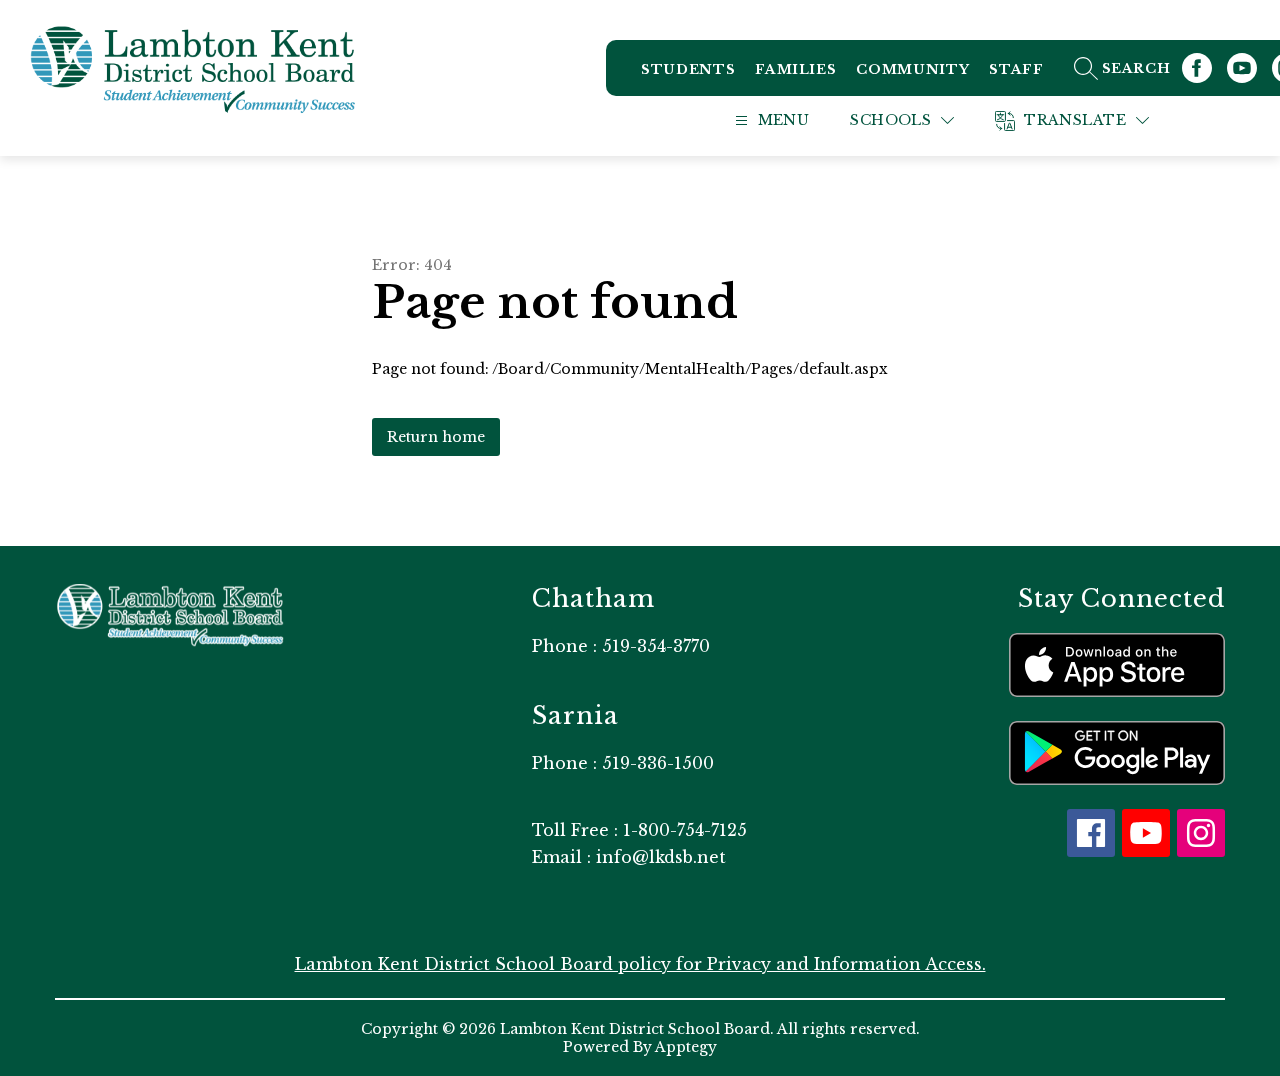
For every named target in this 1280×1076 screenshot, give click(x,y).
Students (688, 69)
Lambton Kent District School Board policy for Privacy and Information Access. (640, 964)
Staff (1016, 69)
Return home (436, 437)
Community (912, 69)
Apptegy (686, 1047)
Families (795, 69)
